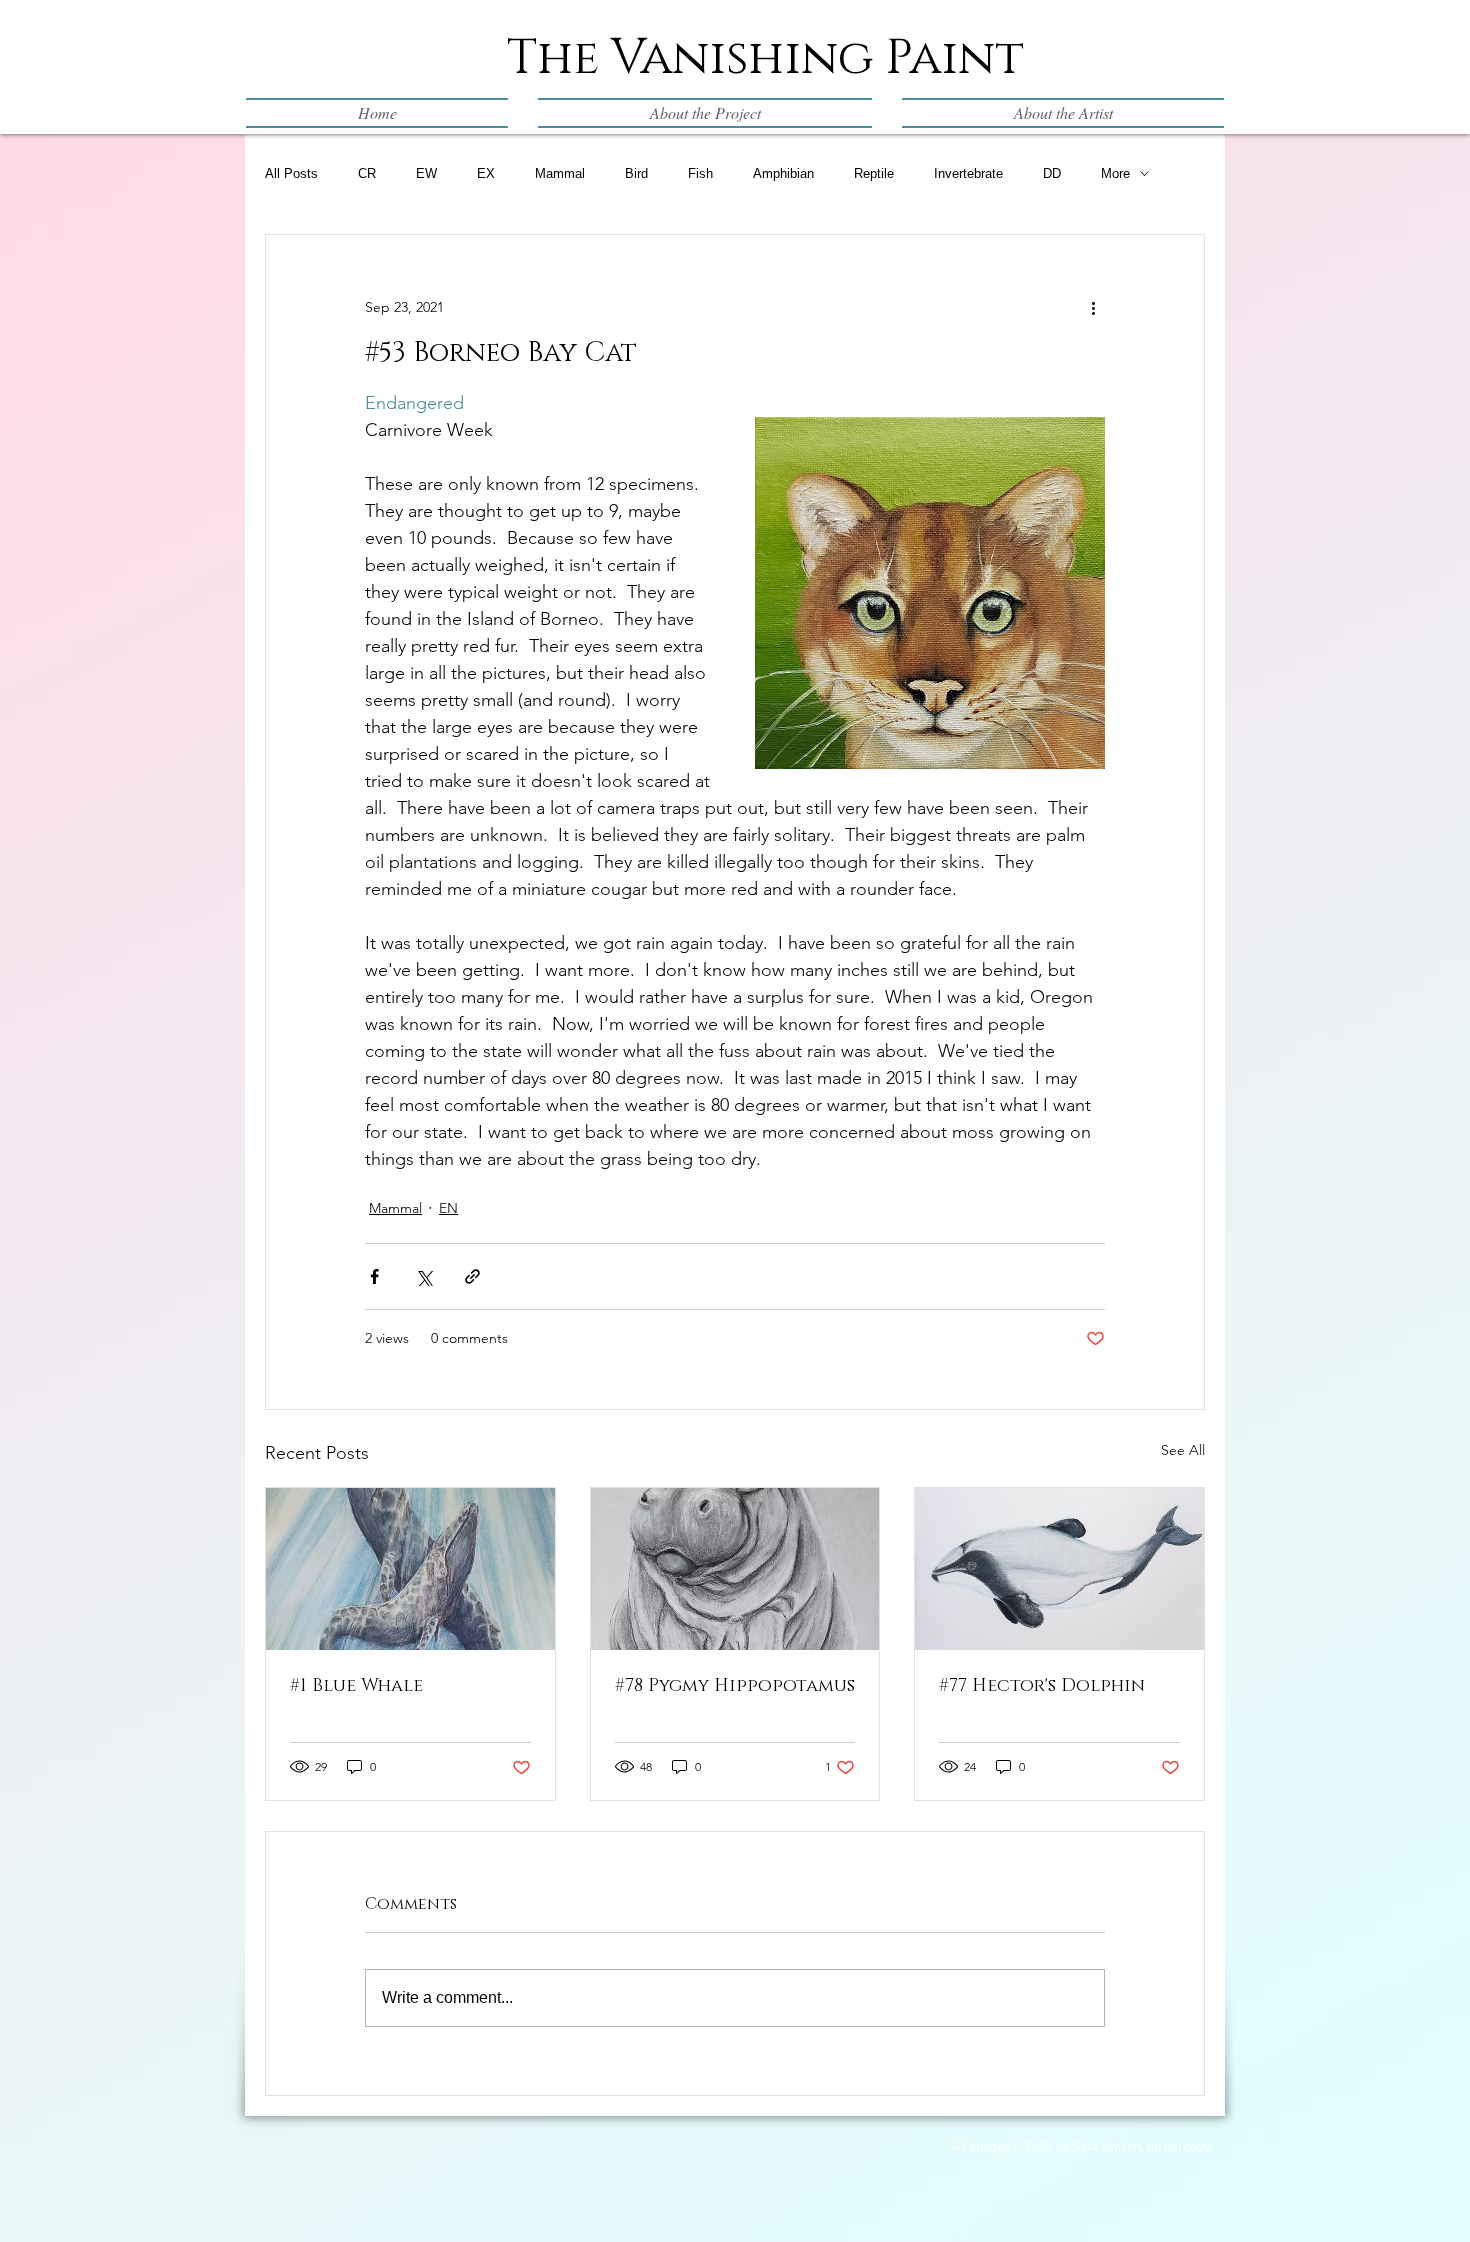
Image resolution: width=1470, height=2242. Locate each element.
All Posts (291, 173)
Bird (636, 173)
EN (448, 1208)
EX (486, 173)
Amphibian (783, 173)
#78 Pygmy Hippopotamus (735, 1686)
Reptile (874, 173)
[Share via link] (472, 1276)
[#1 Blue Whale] (410, 1569)
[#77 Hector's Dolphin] (1059, 1569)
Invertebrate (968, 173)
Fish (700, 173)
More (1115, 173)
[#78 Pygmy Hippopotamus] (735, 1569)
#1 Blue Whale (356, 1686)
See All (1183, 1450)
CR (367, 173)
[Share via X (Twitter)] (423, 1276)
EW (426, 173)
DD (1052, 173)
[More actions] (1093, 307)
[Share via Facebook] (374, 1276)
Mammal (560, 173)
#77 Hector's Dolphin (1042, 1686)
